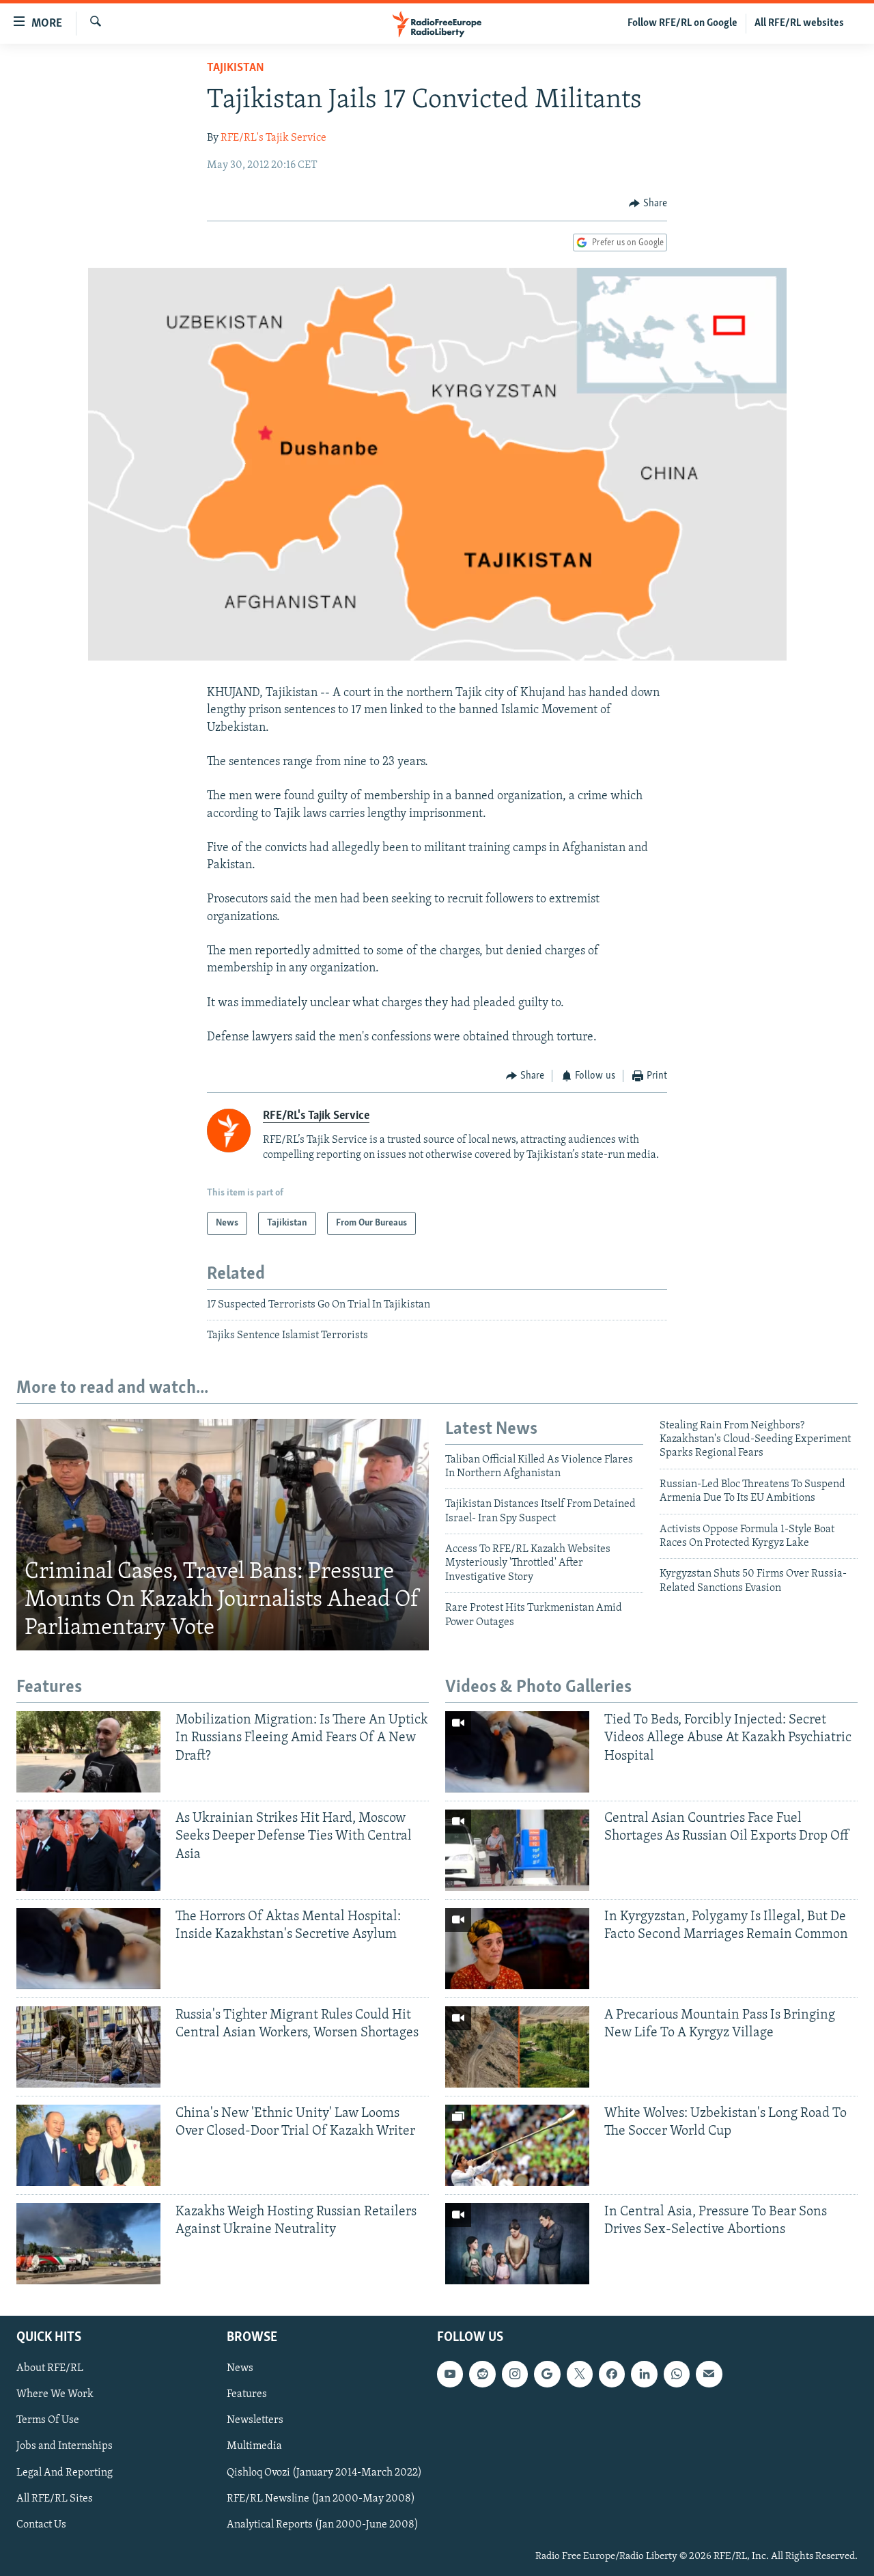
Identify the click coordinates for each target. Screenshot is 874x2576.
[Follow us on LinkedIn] (644, 2374)
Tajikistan (236, 68)
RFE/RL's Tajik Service (273, 138)
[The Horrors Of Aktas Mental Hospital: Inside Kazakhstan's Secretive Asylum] (88, 1949)
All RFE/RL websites (799, 23)
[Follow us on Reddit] (482, 2374)
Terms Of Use (48, 2420)
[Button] (648, 204)
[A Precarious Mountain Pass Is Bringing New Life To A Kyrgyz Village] (517, 2047)
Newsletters (255, 2420)
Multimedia (254, 2446)
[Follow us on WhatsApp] (677, 2374)
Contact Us (41, 2524)
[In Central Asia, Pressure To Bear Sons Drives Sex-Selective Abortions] (517, 2244)
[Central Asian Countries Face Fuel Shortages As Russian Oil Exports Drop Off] (517, 1850)
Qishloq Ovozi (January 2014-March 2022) (324, 2472)
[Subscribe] (709, 2374)
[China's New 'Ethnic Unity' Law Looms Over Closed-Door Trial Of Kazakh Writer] (88, 2145)
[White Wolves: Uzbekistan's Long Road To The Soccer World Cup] (517, 2145)
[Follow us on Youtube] (450, 2374)
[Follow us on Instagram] (515, 2374)
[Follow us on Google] (547, 2374)
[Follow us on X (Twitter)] (580, 2374)
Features (247, 2394)
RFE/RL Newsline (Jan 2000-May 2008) (321, 2498)
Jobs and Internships (65, 2446)
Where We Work (55, 2394)
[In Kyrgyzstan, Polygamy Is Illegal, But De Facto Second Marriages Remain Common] (517, 1949)
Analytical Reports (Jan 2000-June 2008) (323, 2524)
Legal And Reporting (65, 2472)
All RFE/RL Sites (55, 2498)
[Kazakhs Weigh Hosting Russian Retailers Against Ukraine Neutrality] (88, 2244)
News (240, 2368)
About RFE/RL (50, 2368)
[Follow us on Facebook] (612, 2374)
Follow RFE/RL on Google (682, 23)
